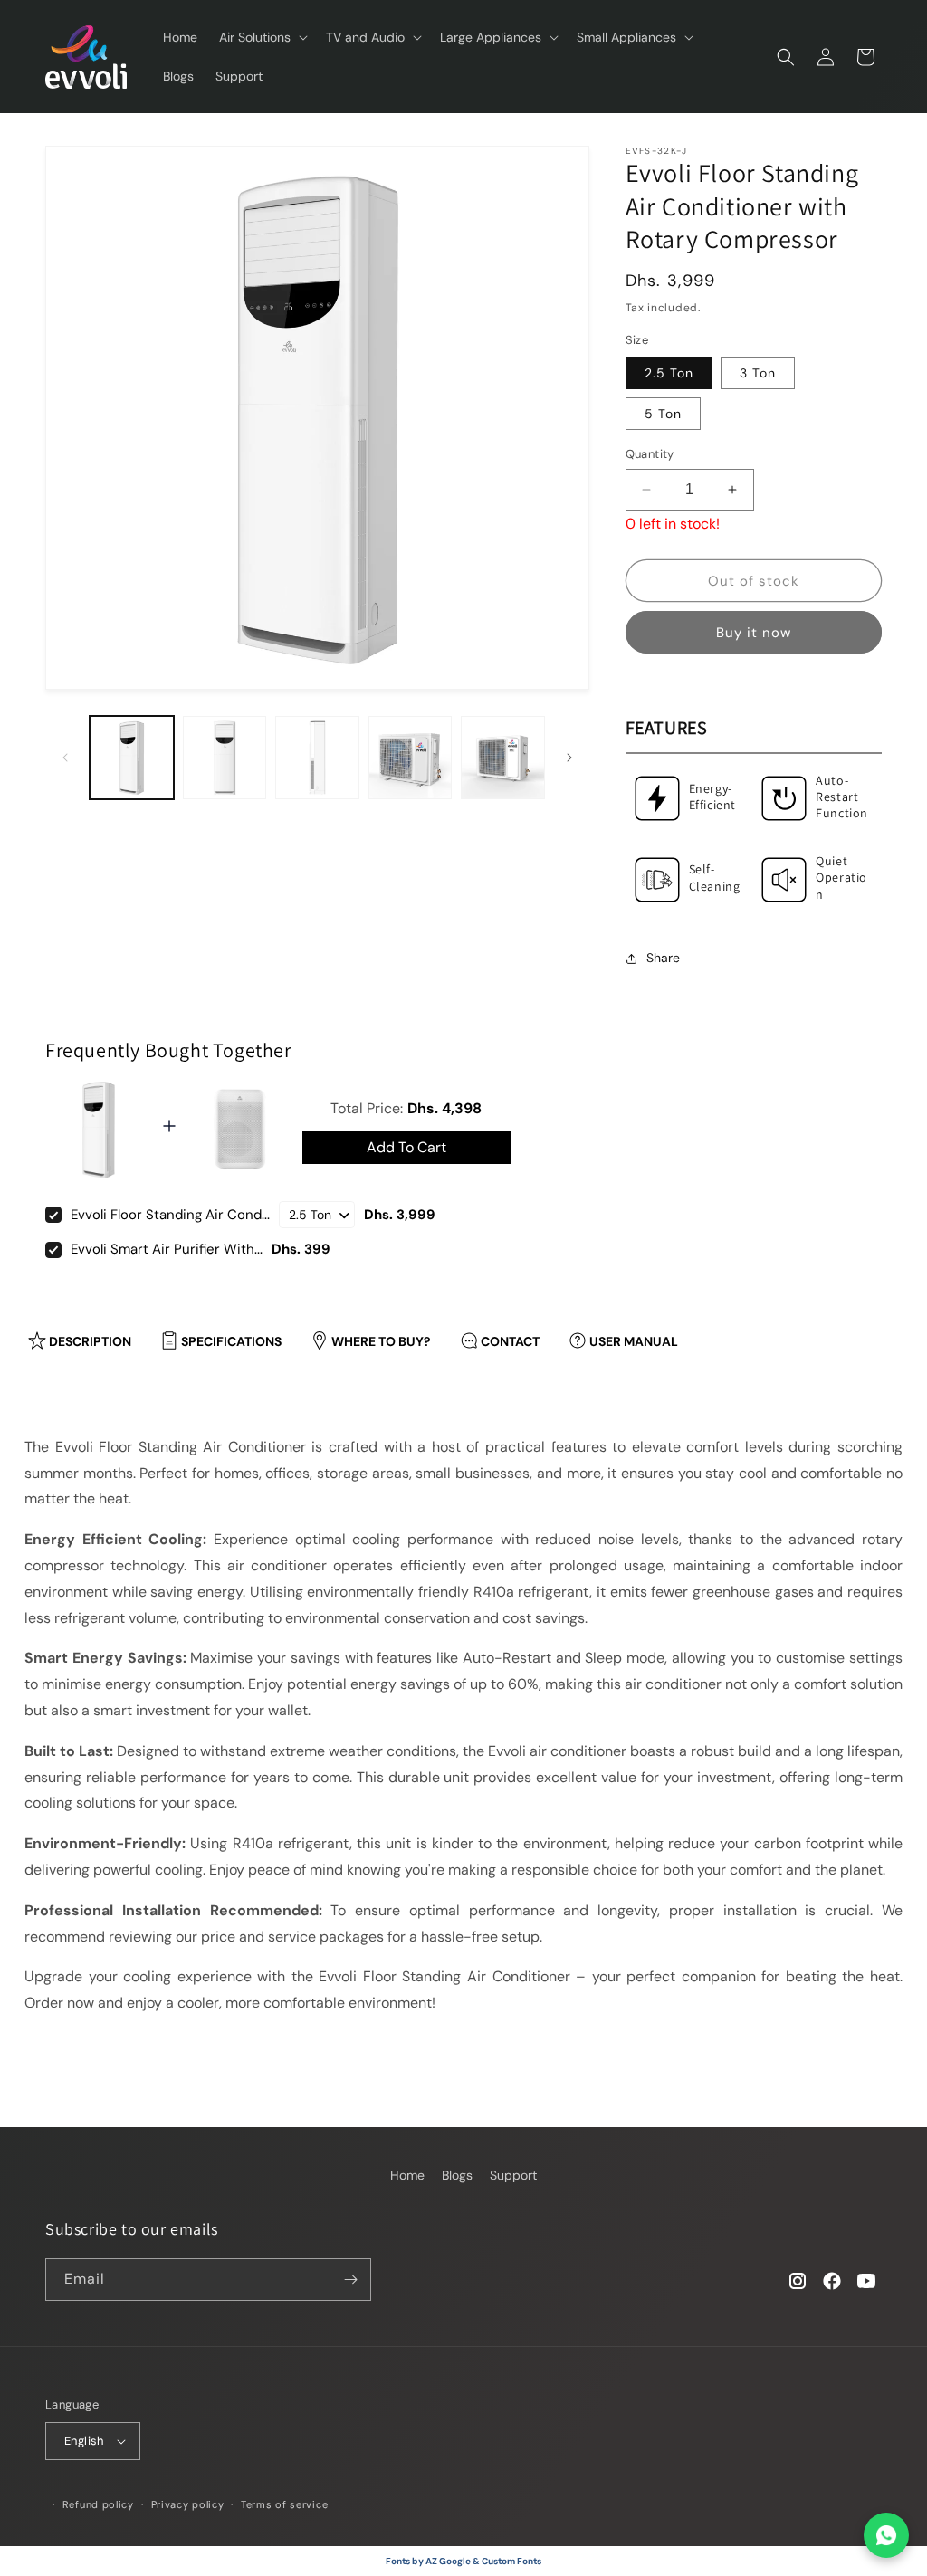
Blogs (457, 2175)
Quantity (650, 454)
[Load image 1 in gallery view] (132, 758)
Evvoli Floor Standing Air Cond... (170, 1215)
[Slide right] (569, 758)
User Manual (634, 1341)
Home (407, 2175)
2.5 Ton (669, 373)
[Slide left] (65, 758)
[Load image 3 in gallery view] (317, 758)
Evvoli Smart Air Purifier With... (167, 1249)
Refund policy (98, 2504)
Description (90, 1341)
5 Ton (663, 414)
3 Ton (758, 373)
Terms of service (284, 2504)
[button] (262, 37)
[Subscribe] (350, 2280)
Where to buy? (381, 1341)
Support (513, 2175)
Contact (510, 1341)
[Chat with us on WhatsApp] (886, 2535)
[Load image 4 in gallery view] (411, 758)
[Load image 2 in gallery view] (225, 758)
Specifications (231, 1341)
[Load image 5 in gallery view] (503, 758)
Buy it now (754, 633)
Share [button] (663, 958)
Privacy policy (188, 2504)
